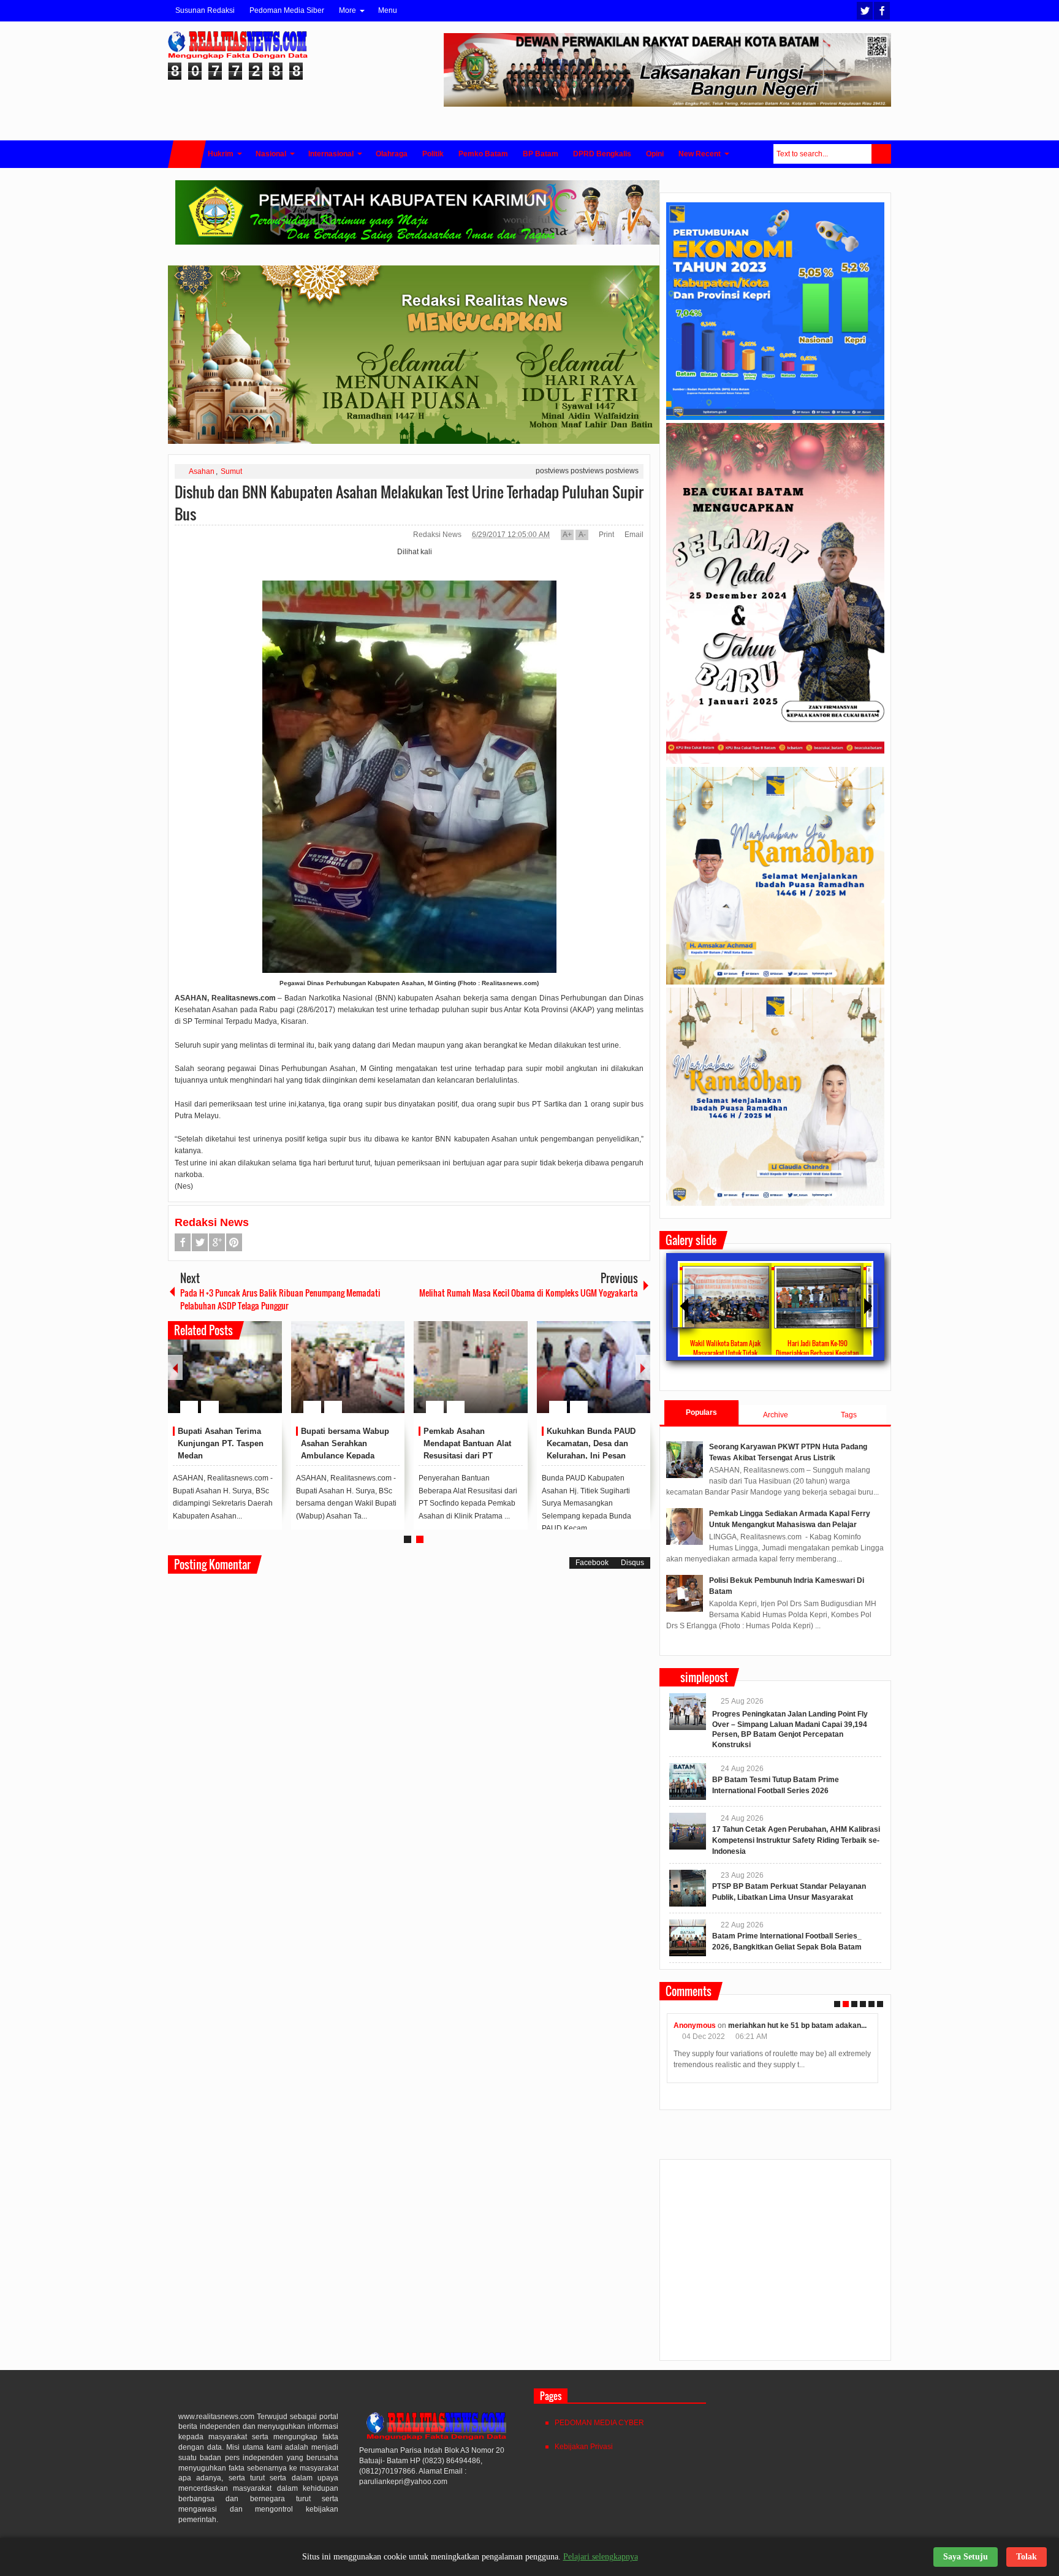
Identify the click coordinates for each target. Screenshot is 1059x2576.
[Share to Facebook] (236, 1378)
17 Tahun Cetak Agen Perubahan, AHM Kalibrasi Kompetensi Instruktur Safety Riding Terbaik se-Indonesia (796, 1840)
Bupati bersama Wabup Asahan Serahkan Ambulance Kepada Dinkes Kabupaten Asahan (345, 1455)
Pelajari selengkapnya (601, 2557)
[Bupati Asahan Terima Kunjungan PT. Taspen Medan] (225, 1367)
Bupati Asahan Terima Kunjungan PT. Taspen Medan (221, 1443)
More (347, 10)
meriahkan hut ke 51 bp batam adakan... (797, 2025)
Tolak (1027, 2557)
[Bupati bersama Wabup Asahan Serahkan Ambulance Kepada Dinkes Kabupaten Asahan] (348, 1367)
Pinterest (234, 1242)
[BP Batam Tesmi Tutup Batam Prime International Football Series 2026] (688, 1781)
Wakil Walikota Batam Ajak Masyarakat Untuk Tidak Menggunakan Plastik (725, 1353)
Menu (388, 10)
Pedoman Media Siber (287, 10)
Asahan (202, 471)
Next (643, 1367)
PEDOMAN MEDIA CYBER (599, 2423)
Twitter (865, 11)
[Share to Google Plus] (268, 1378)
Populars (701, 1412)
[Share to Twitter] (252, 1378)
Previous (175, 1367)
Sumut (231, 471)
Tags (849, 1415)
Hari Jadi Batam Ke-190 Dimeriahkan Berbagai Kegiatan (817, 1348)
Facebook (882, 11)
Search (881, 154)
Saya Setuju (966, 2557)
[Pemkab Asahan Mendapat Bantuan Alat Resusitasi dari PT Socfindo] (471, 1367)
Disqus (632, 1563)
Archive (776, 1415)
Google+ (217, 1242)
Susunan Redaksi (205, 10)
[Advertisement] (775, 2265)
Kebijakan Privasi (584, 2447)
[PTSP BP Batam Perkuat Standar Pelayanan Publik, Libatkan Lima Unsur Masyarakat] (688, 1888)
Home (187, 154)
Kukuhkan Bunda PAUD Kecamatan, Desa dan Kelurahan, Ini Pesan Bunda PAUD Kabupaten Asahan (592, 1455)
